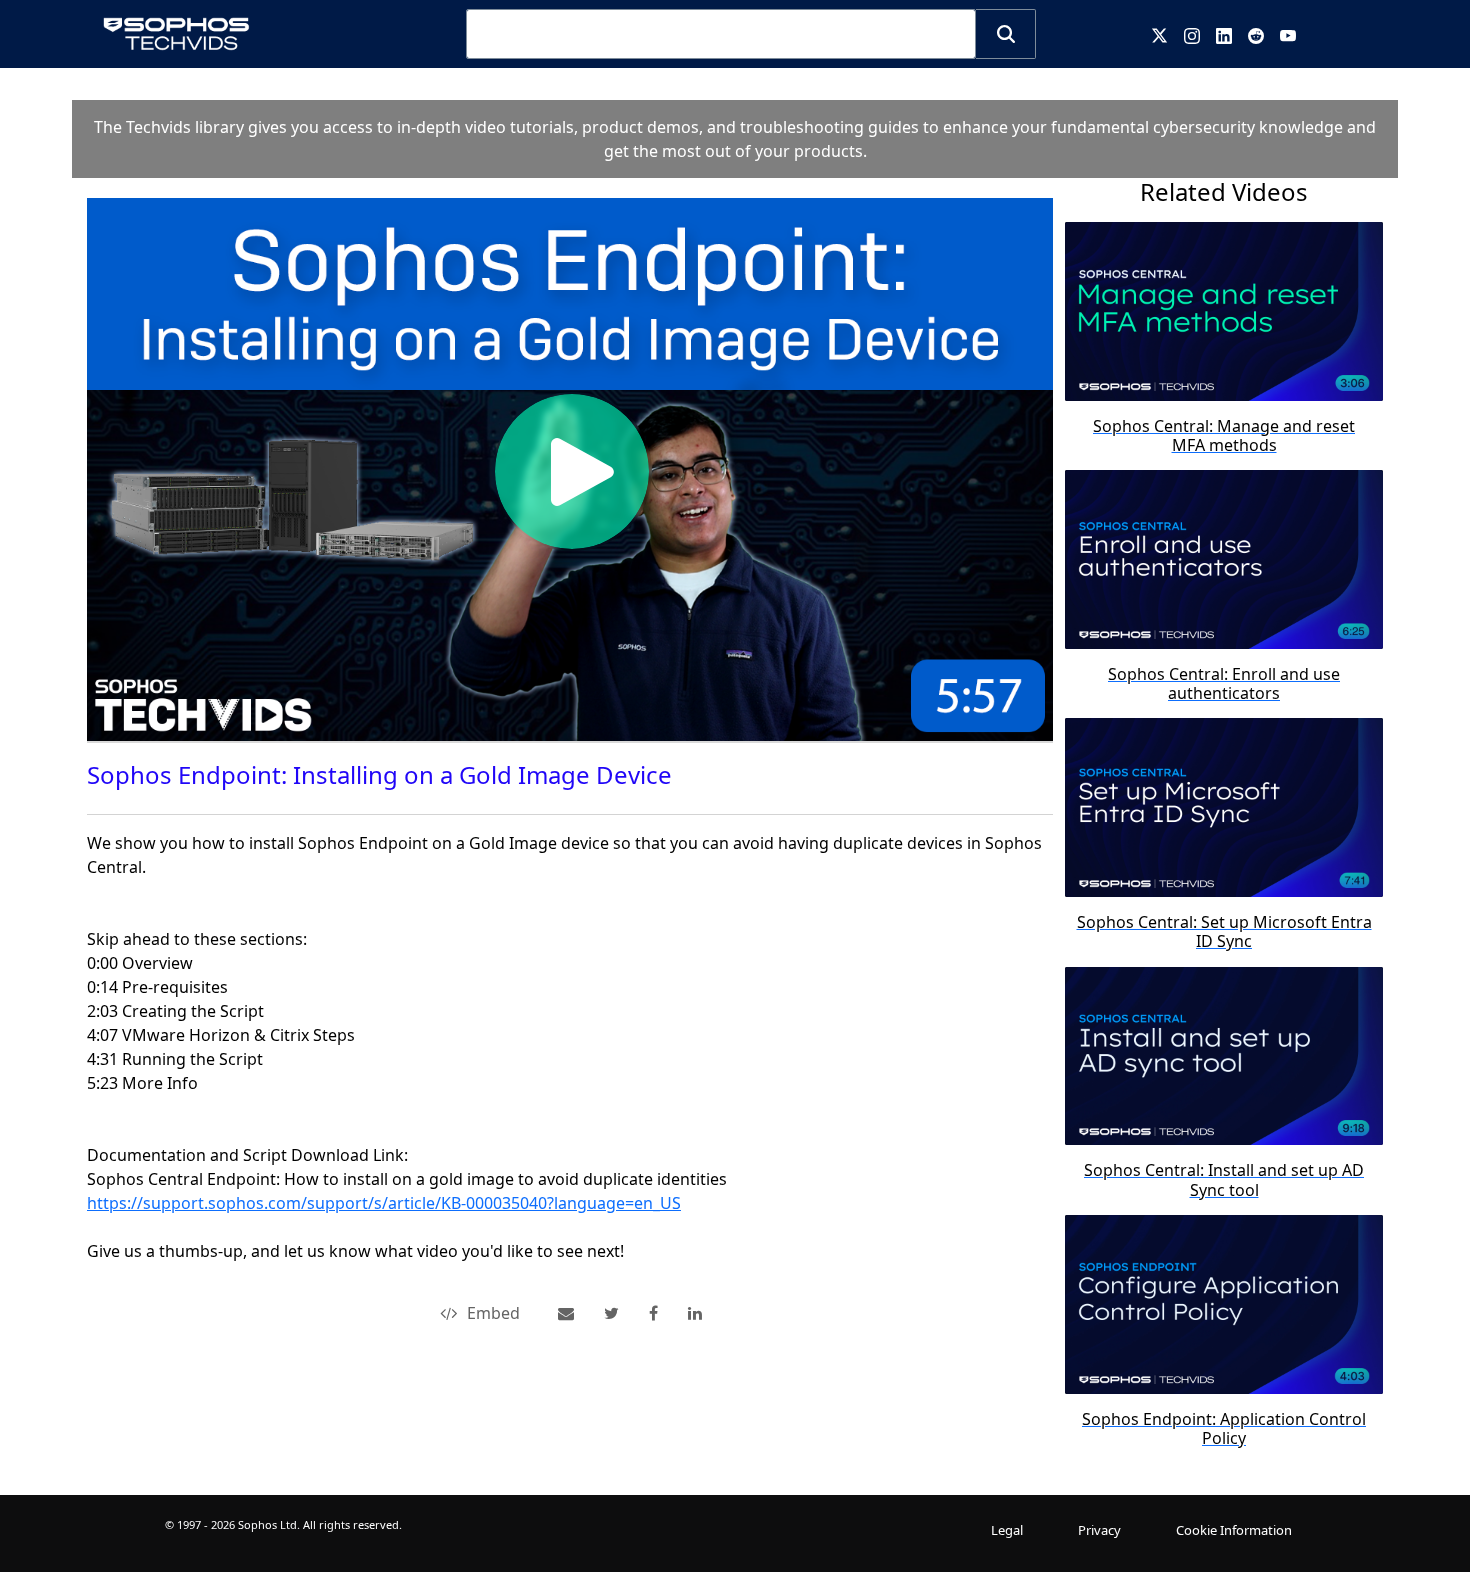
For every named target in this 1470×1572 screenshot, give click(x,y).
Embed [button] (493, 1313)
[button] (1006, 34)
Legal (1007, 1530)
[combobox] (721, 34)
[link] (611, 1313)
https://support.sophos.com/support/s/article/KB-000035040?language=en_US (384, 1203)
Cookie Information (1234, 1530)
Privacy (1099, 1530)
